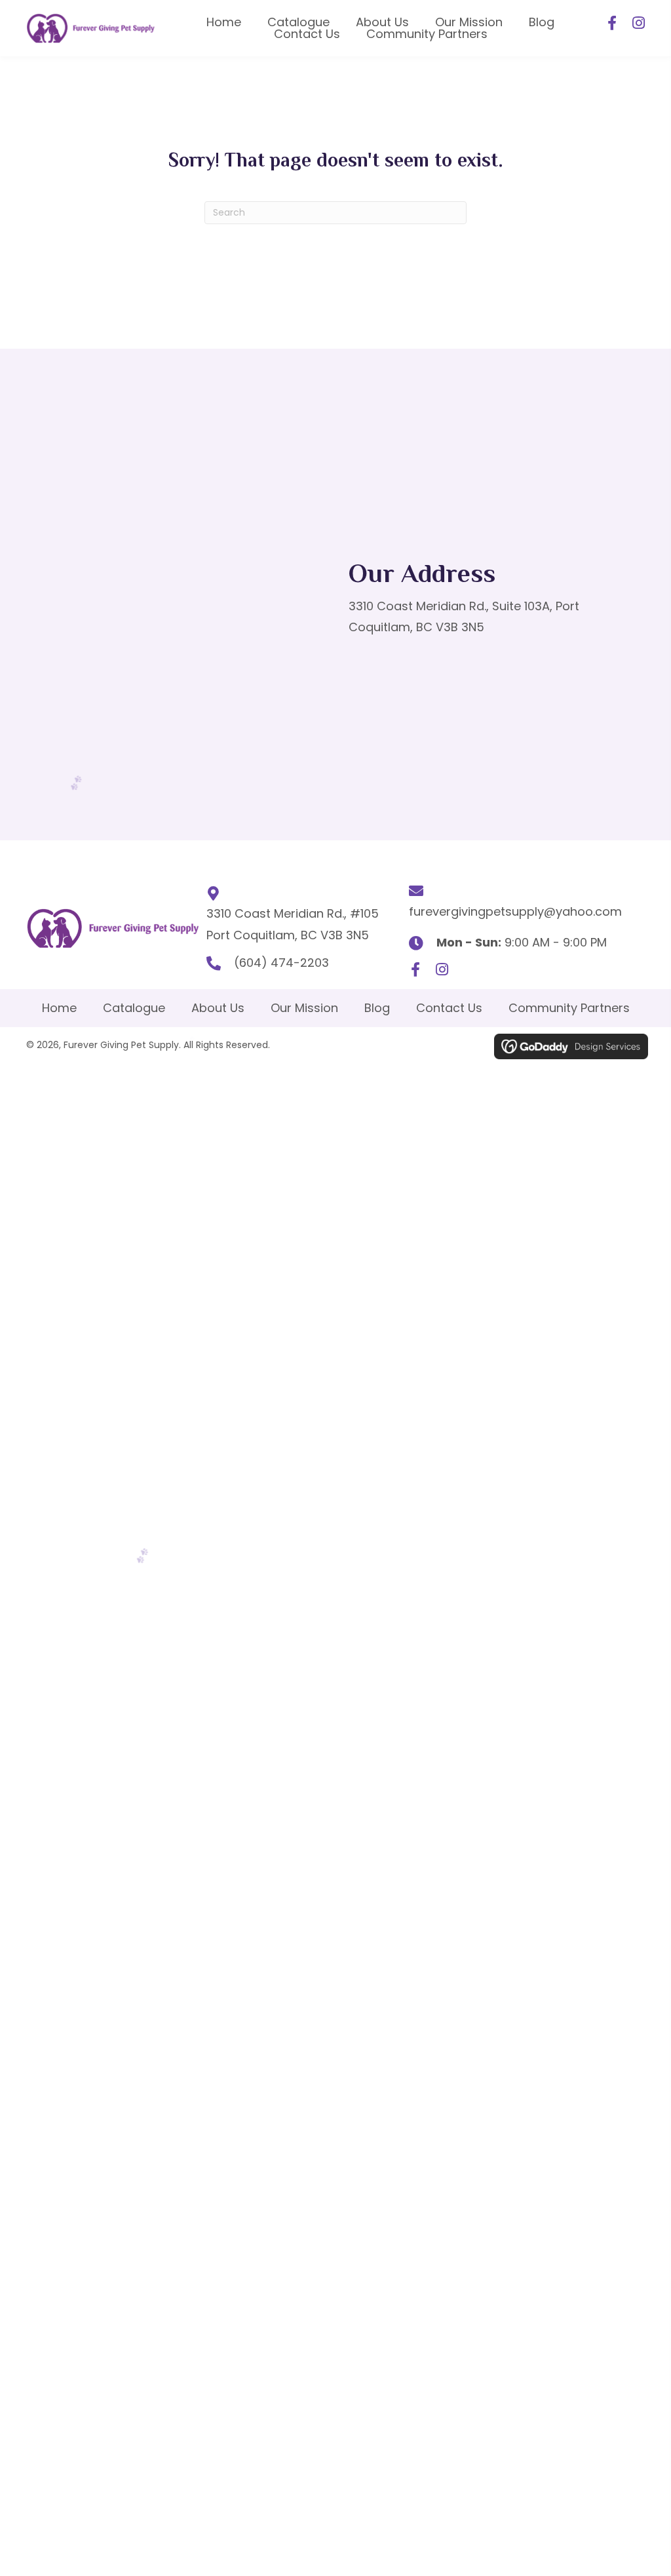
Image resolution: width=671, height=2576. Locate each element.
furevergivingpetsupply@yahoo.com (515, 911)
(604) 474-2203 (281, 963)
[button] (612, 23)
